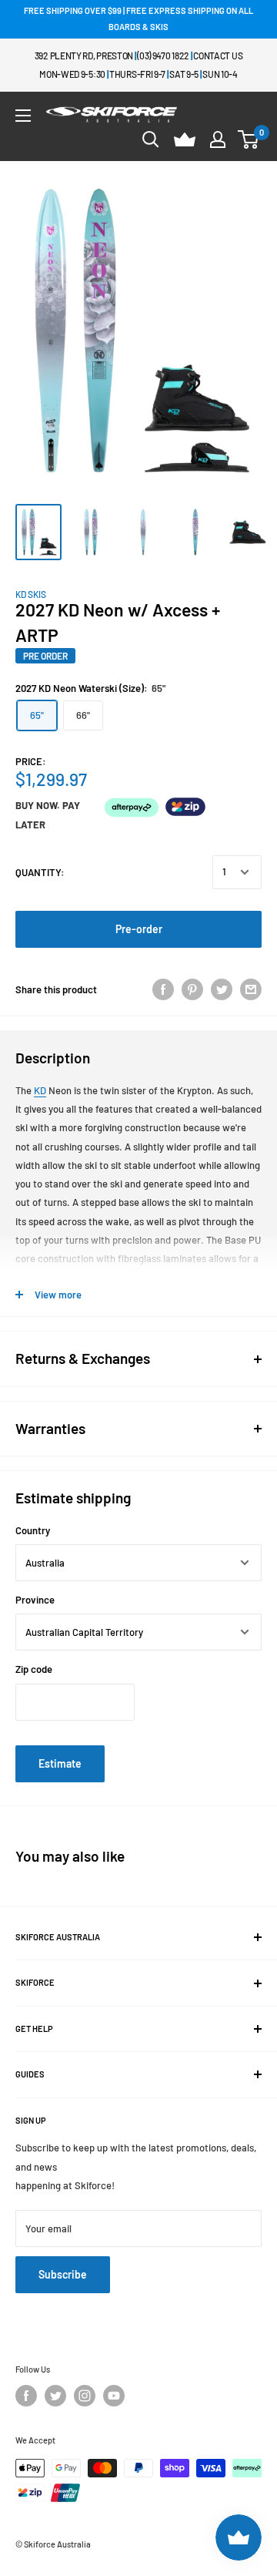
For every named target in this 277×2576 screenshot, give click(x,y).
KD (40, 1090)
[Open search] (151, 139)
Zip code (34, 1669)
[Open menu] (23, 116)
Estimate (60, 1763)
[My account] (218, 139)
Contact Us (218, 55)
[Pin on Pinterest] (192, 989)
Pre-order (139, 929)
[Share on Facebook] (163, 989)
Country (33, 1530)
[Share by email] (251, 989)
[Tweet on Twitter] (222, 989)
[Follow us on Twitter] (55, 2396)
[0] (249, 139)
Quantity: (40, 872)
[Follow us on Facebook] (26, 2396)
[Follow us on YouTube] (114, 2396)
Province (35, 1600)
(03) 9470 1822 (163, 55)
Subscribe (63, 2274)
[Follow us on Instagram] (85, 2396)
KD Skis (31, 594)
